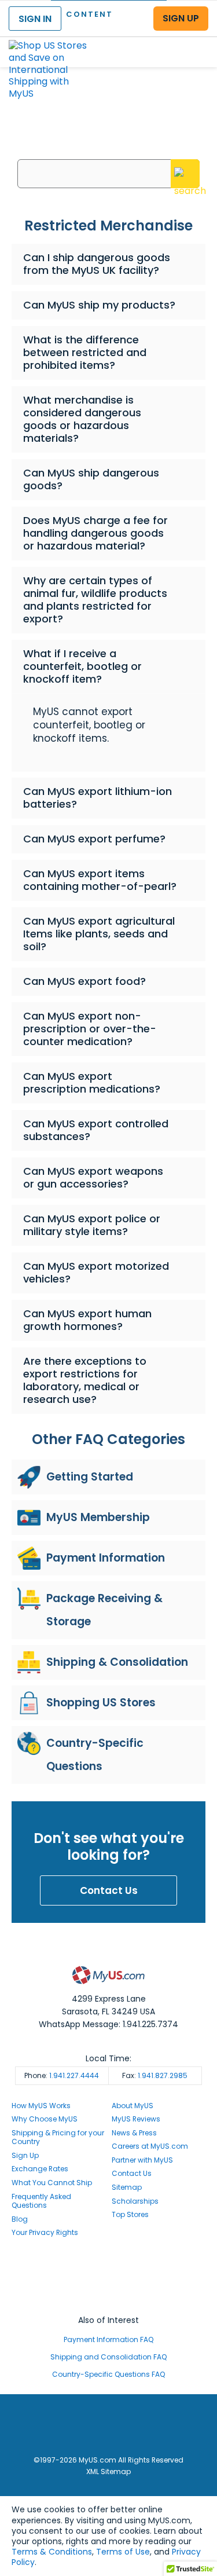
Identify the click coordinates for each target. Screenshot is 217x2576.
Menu (197, 43)
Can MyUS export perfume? (94, 839)
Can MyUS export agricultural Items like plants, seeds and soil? (99, 934)
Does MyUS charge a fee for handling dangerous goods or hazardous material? (95, 533)
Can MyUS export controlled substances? (96, 1130)
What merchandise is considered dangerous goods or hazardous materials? (82, 419)
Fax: (155, 2075)
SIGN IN (35, 19)
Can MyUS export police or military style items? (92, 1225)
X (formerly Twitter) (109, 2288)
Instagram (109, 2278)
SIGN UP (181, 18)
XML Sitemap (108, 2471)
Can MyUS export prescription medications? (92, 1082)
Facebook (109, 2267)
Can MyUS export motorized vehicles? (96, 1272)
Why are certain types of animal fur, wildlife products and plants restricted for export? (95, 600)
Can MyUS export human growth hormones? (87, 1320)
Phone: (62, 2075)
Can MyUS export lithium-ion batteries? (98, 798)
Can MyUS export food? (84, 981)
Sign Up (25, 2155)
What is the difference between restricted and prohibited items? (85, 352)
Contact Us (109, 1890)
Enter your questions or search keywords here (108, 144)
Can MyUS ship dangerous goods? (91, 479)
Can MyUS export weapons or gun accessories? (93, 1177)
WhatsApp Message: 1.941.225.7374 (108, 2024)
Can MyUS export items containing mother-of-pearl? (100, 880)
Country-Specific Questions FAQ (108, 2374)
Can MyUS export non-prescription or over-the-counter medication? (90, 1029)
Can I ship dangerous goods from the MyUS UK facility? (97, 264)
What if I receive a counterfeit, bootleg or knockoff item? (82, 666)
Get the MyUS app (108, 2299)
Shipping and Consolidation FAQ (108, 2357)
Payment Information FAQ (108, 2339)
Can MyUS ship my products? (99, 305)
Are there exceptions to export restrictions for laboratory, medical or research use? (85, 1380)
